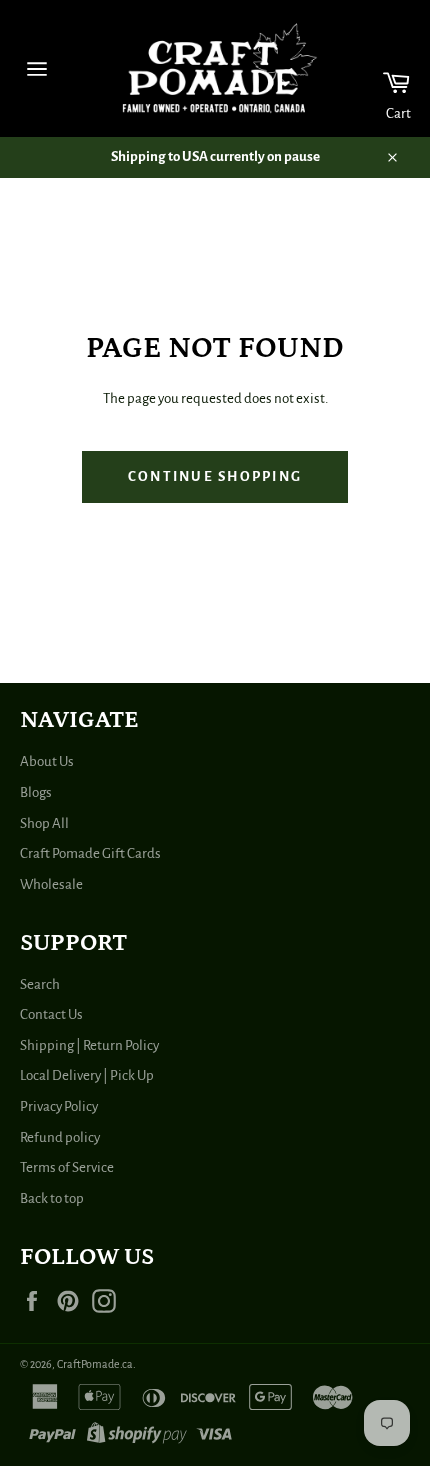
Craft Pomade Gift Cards (90, 853)
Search (40, 984)
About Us (47, 761)
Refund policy (60, 1137)
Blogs (36, 792)
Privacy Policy (59, 1106)
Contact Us (51, 1014)
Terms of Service (67, 1167)
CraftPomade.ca (95, 1364)
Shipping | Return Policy (89, 1045)
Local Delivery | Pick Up (87, 1075)
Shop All (44, 823)
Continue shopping (215, 476)
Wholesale (51, 884)
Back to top (52, 1198)
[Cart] (383, 68)
